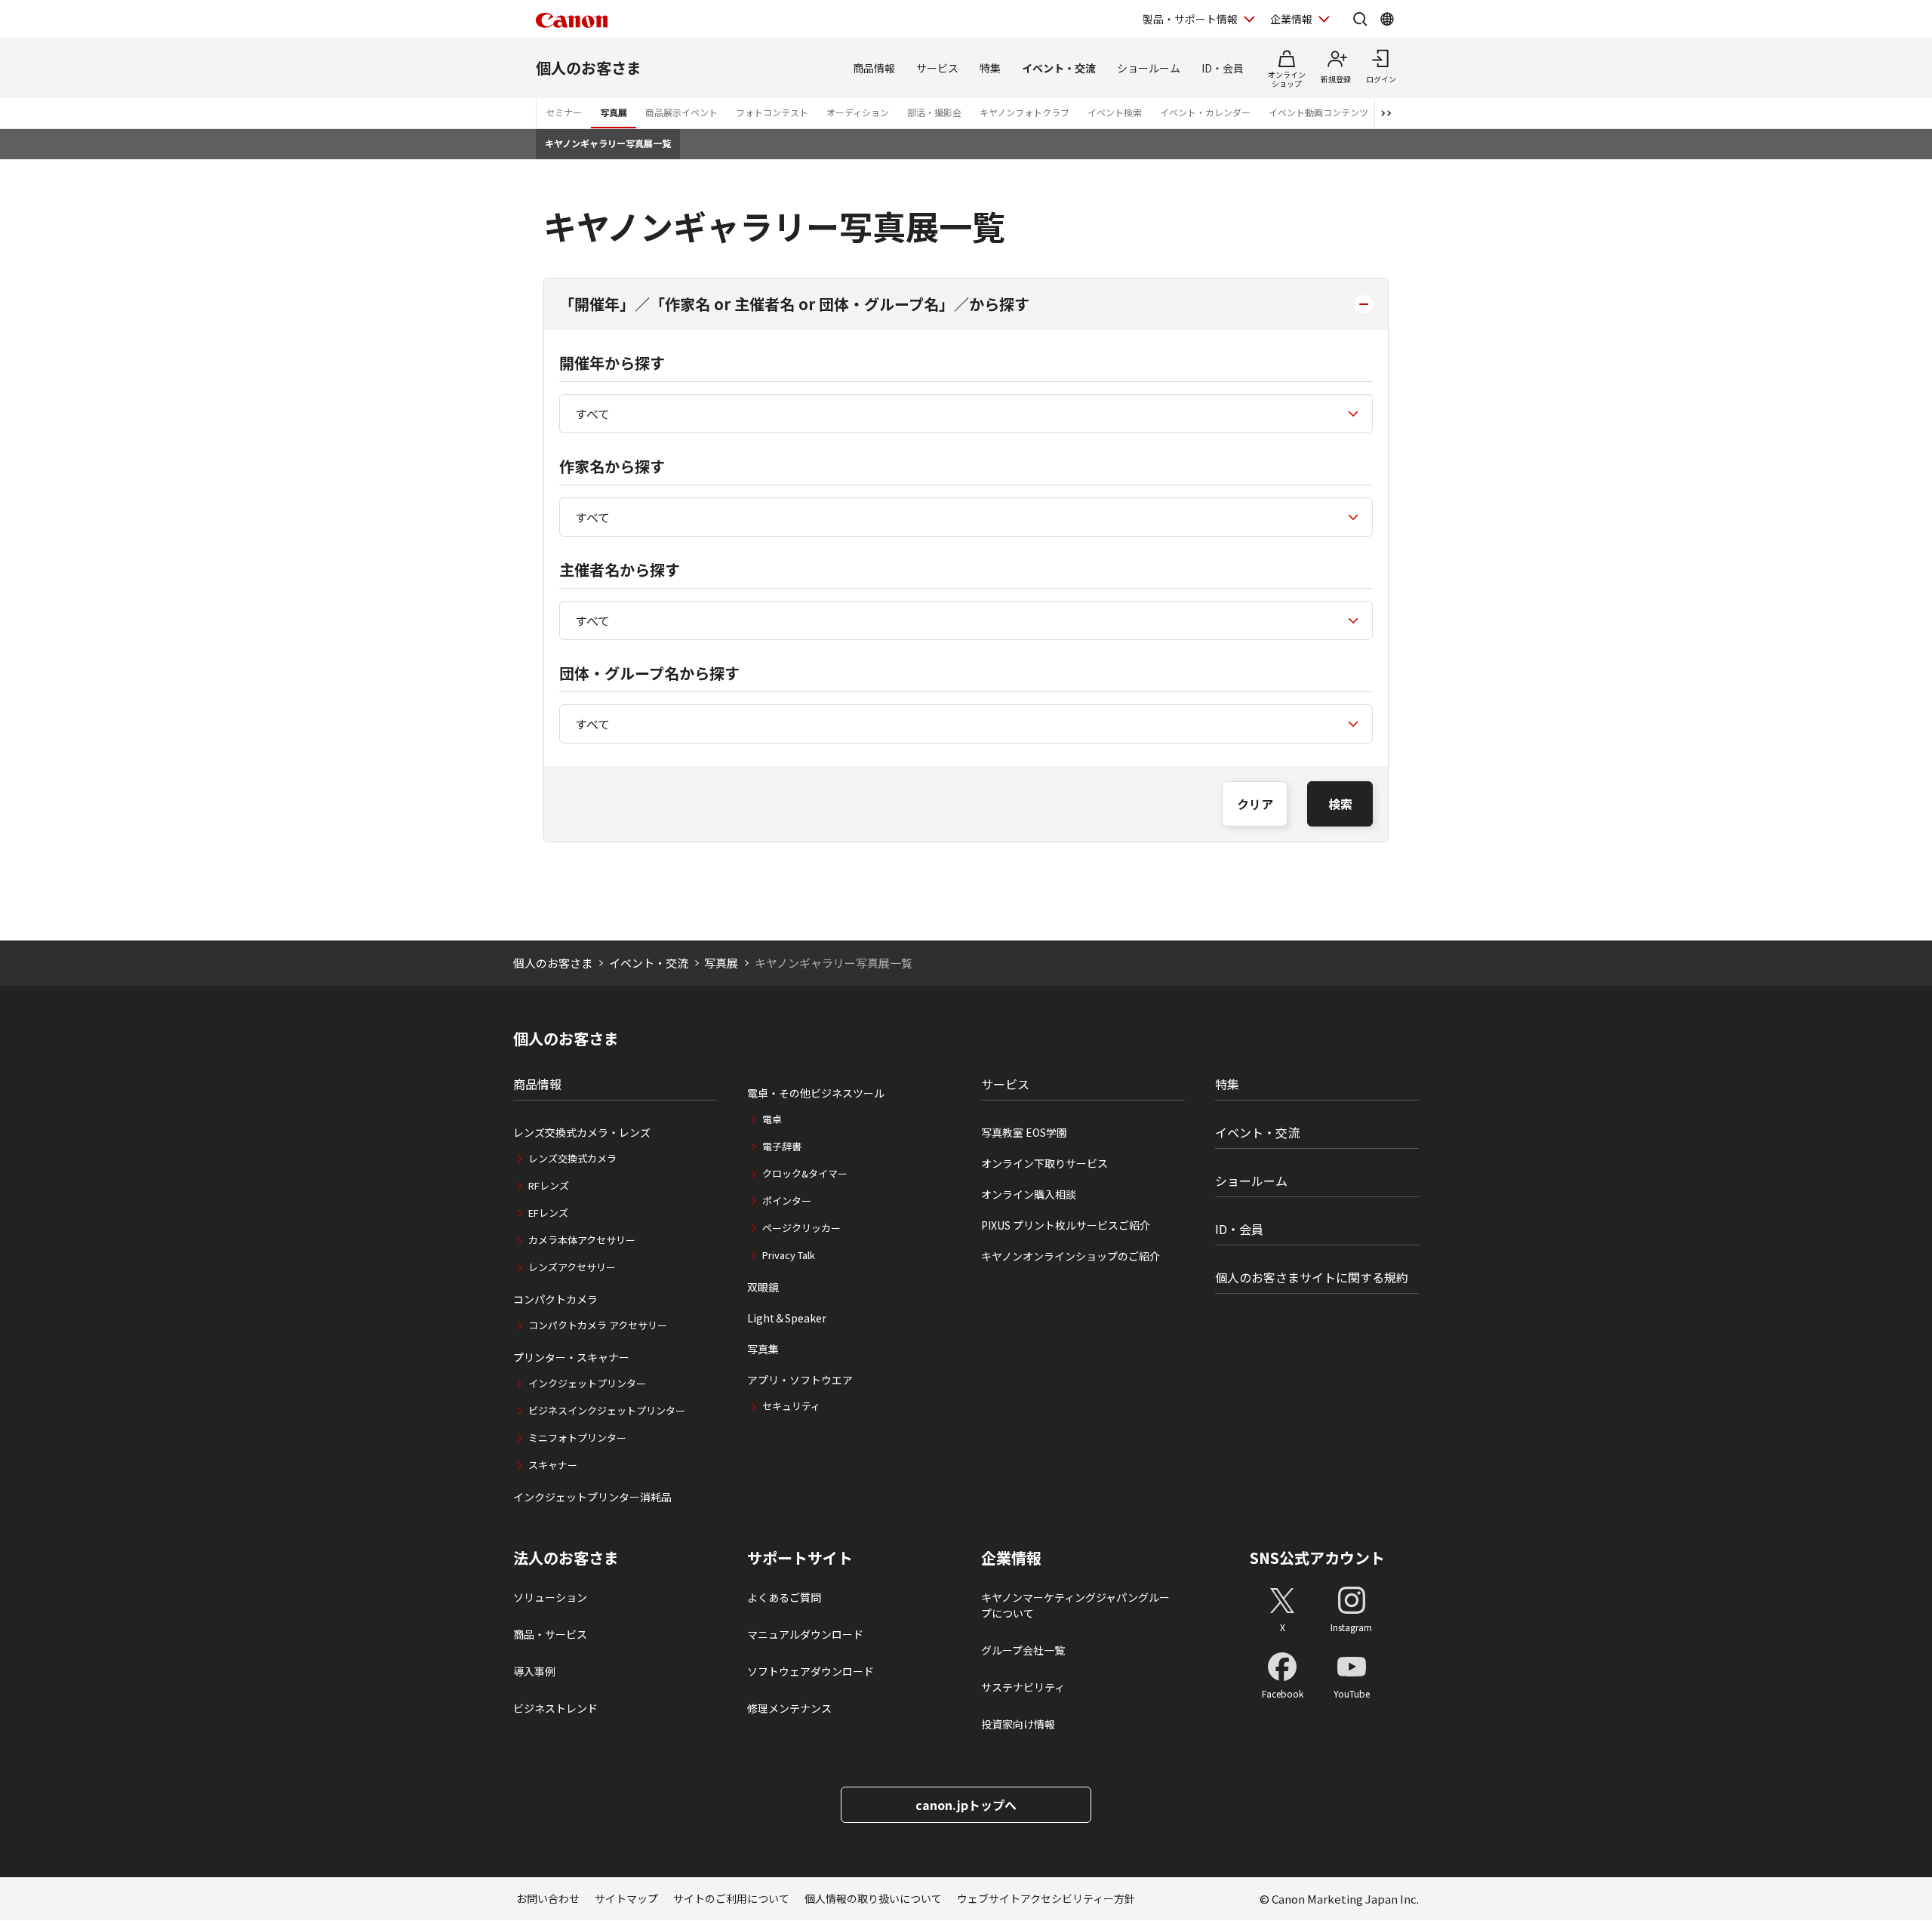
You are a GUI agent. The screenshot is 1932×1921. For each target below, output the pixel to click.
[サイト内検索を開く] (1360, 19)
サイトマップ (626, 1898)
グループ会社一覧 (1023, 1650)
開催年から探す (612, 363)
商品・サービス (550, 1634)
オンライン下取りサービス (1044, 1163)
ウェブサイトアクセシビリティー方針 (1046, 1898)
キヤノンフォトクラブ (1024, 112)
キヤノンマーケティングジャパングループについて (1075, 1605)
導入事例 (534, 1671)
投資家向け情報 (1018, 1724)
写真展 (614, 112)
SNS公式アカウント (1317, 1558)
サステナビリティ (1023, 1687)
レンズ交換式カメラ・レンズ (582, 1132)
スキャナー (553, 1465)
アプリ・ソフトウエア (800, 1380)
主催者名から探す (620, 570)
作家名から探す (612, 466)
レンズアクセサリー (572, 1267)
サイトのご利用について (731, 1898)
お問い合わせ (548, 1898)
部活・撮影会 (934, 112)
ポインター (787, 1201)
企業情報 (1291, 19)
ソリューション (550, 1597)
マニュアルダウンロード (805, 1634)
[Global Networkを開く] (1387, 19)
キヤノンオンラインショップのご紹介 (1071, 1256)
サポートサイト (800, 1558)
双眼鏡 (763, 1287)
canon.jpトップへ (966, 1805)
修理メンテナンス (789, 1708)
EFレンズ (548, 1213)
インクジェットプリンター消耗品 (592, 1497)
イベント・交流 (1059, 68)
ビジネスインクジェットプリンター (607, 1410)
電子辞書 (782, 1146)
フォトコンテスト (772, 112)
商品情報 (874, 68)
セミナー (564, 112)
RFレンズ (549, 1185)
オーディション (858, 112)
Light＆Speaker (787, 1318)
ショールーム (1149, 68)
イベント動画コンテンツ (1318, 112)
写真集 (763, 1349)
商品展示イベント (681, 112)
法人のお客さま (566, 1558)
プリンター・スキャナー (571, 1357)
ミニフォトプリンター (577, 1438)
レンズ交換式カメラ (572, 1158)
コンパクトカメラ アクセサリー (598, 1325)
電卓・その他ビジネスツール (816, 1093)
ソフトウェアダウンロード (811, 1671)
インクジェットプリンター (587, 1383)
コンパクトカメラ (555, 1299)
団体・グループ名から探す (649, 673)
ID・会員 (1223, 68)
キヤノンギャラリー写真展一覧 (608, 143)
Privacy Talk (789, 1255)
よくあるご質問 (784, 1597)
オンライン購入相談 (1029, 1194)
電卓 (772, 1119)
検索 (1340, 804)
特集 (990, 68)
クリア (1255, 804)
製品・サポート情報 (1190, 19)
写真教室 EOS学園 (1024, 1132)
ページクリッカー (801, 1228)
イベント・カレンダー (1205, 112)
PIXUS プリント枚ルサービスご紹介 (1066, 1225)
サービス (937, 68)
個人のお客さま (589, 68)
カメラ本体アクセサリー (582, 1240)
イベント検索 (1115, 112)
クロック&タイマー (805, 1173)
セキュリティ (791, 1406)
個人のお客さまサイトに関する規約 (1312, 1277)
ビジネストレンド (555, 1708)
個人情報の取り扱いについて (873, 1898)
